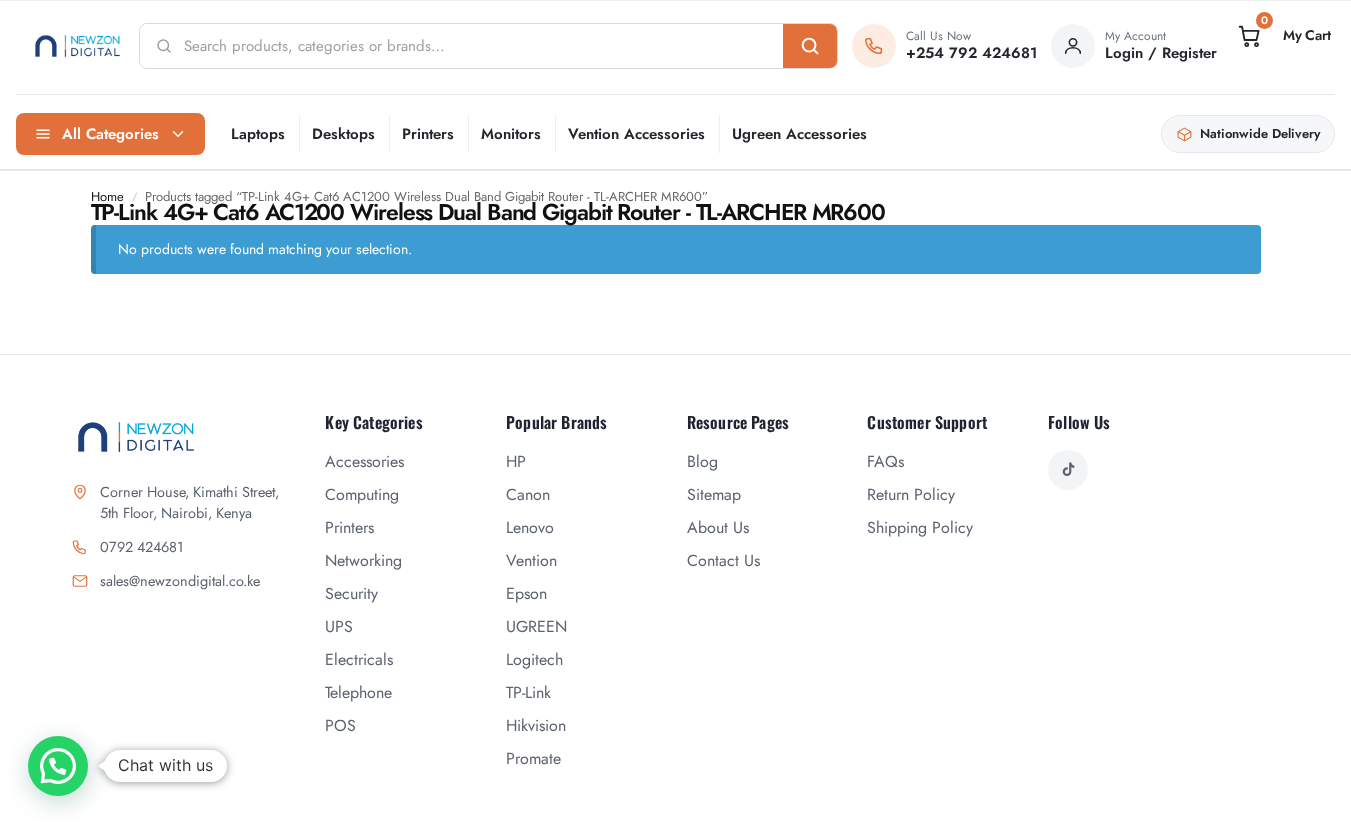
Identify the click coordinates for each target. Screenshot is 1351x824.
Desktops (343, 134)
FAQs (885, 461)
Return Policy (911, 494)
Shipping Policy (920, 527)
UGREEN (536, 626)
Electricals (359, 659)
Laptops (258, 134)
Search (810, 46)
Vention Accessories (636, 134)
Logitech (534, 659)
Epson (526, 593)
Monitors (511, 134)
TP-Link (528, 692)
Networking (363, 560)
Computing (362, 494)
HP (516, 461)
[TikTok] (1068, 470)
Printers (428, 134)
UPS (339, 626)
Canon (528, 494)
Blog (702, 461)
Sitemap (714, 494)
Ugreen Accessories (799, 134)
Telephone (358, 692)
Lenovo (530, 527)
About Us (718, 527)
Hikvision (536, 725)
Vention (531, 560)
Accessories (364, 461)
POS (340, 725)
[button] (1283, 36)
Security (351, 593)
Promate (533, 758)
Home (107, 196)
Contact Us (723, 560)
